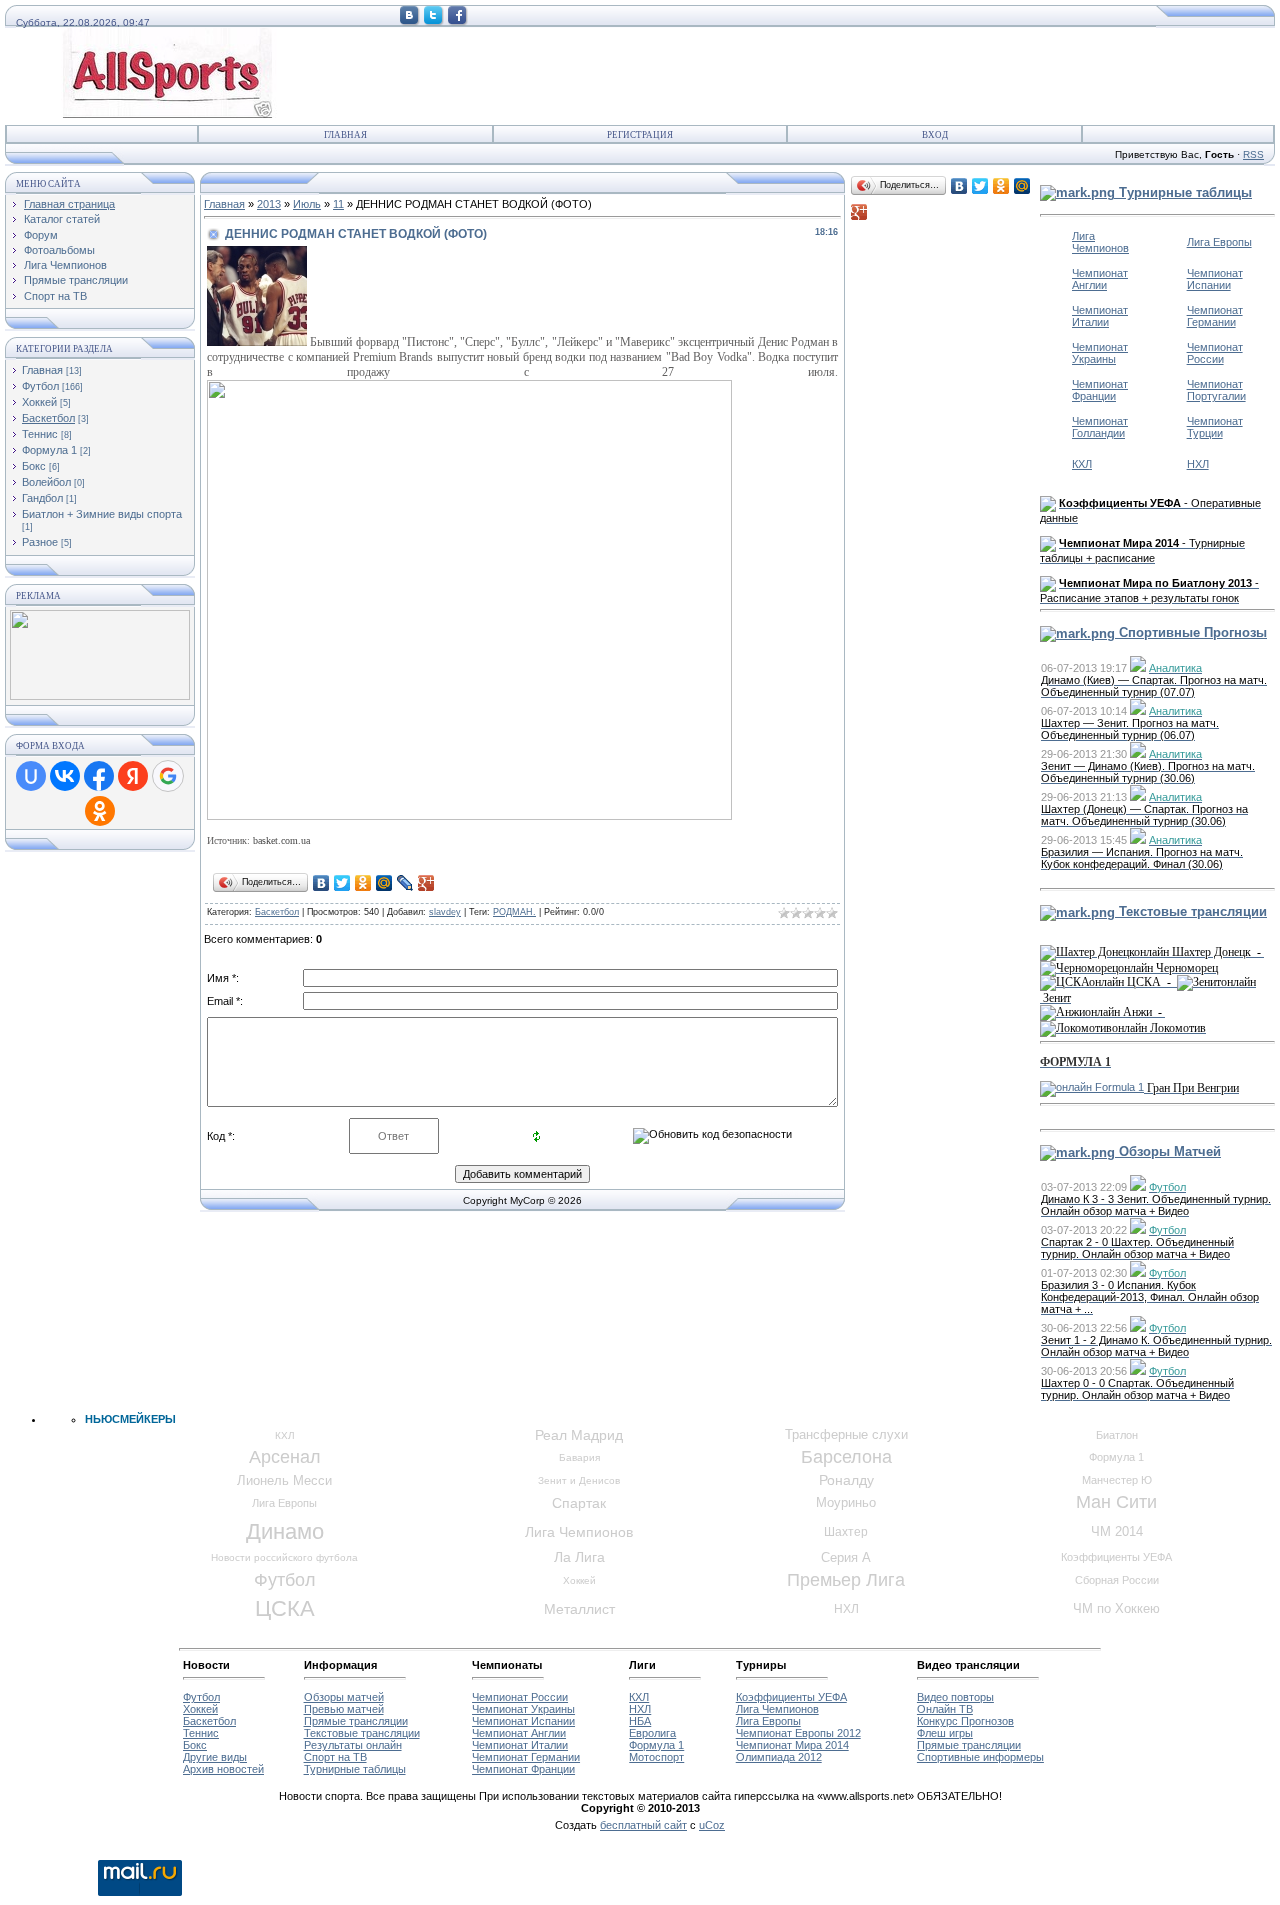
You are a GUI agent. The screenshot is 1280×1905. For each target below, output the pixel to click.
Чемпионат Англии (1100, 279)
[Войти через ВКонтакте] (65, 776)
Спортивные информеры (980, 1757)
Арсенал (285, 1457)
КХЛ (1082, 464)
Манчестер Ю (1117, 1480)
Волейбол (46, 482)
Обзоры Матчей (1168, 1151)
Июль (307, 204)
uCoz (712, 1825)
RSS (1253, 154)
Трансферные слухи (846, 1434)
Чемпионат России (1215, 353)
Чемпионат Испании (1215, 279)
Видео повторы (955, 1697)
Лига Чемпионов (1100, 242)
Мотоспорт (656, 1757)
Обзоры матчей (344, 1697)
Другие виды (215, 1757)
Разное (40, 542)
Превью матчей (344, 1709)
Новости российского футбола (284, 1557)
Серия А (846, 1557)
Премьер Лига (846, 1580)
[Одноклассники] (363, 883)
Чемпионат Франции (1100, 390)
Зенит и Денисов (579, 1480)
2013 (269, 204)
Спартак (579, 1503)
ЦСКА (285, 1608)
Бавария (579, 1457)
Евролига (652, 1733)
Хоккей (39, 402)
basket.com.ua (281, 840)
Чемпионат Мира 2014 (792, 1745)
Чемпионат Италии (1100, 316)
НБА (640, 1721)
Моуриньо (846, 1502)
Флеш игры (945, 1733)
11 (338, 204)
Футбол (40, 386)
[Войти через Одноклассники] (100, 811)
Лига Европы (1219, 242)
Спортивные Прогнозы (1191, 632)
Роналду (846, 1480)
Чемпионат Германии (1215, 316)
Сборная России (1117, 1580)
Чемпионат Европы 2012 (798, 1733)
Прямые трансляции (356, 1721)
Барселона (846, 1457)
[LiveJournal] (405, 883)
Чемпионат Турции (1215, 427)
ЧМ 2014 (1117, 1531)
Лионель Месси (284, 1480)
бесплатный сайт (643, 1825)
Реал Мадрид (579, 1435)
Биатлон (1117, 1435)
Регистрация (640, 135)
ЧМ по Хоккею (1116, 1608)
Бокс (34, 466)
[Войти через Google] (168, 776)
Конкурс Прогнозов (965, 1721)
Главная (345, 135)
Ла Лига (579, 1557)
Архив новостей (223, 1769)
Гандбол (42, 498)
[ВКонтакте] (321, 883)
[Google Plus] (426, 883)
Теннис (40, 434)
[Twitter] (342, 883)
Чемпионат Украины (1100, 353)
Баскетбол (48, 418)
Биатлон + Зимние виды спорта (102, 514)
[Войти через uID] (31, 776)
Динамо (285, 1531)
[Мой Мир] (384, 883)
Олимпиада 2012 (779, 1757)
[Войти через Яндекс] (133, 776)
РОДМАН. (514, 912)
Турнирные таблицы (1183, 192)
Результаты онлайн (353, 1745)
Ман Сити (1116, 1502)
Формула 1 (49, 450)
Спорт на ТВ (335, 1757)
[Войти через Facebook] (99, 776)
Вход (935, 135)
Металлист (579, 1609)
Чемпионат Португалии (1216, 390)
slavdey (445, 912)
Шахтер (846, 1532)
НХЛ (1198, 464)
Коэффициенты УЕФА (1116, 1557)
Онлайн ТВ (945, 1709)
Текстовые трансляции (1191, 911)
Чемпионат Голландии (1100, 427)
